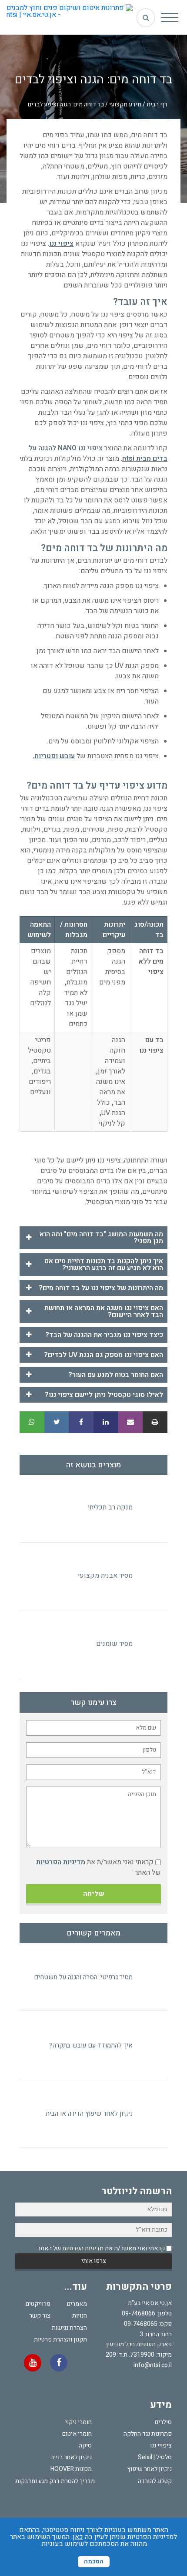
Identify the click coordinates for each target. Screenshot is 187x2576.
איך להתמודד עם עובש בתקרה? (91, 2045)
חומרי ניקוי (78, 2422)
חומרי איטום (77, 2434)
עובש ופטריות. (54, 756)
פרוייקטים (38, 2304)
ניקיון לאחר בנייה (71, 2457)
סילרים (163, 2422)
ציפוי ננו (61, 244)
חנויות (80, 2316)
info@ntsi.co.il (153, 2365)
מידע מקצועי (125, 104)
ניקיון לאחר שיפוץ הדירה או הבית (89, 2114)
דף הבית (157, 104)
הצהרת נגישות (69, 2328)
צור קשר (40, 2316)
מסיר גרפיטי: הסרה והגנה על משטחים (83, 1977)
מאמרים (77, 2304)
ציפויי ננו (161, 2446)
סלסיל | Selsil (155, 2457)
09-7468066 (139, 2313)
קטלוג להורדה (155, 2481)
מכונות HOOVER (71, 2469)
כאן (78, 2537)
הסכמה (94, 2561)
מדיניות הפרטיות (61, 1862)
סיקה (85, 2446)
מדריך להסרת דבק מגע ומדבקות (55, 2481)
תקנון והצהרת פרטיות (60, 2340)
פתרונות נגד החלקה (148, 2434)
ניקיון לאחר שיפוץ (150, 2469)
